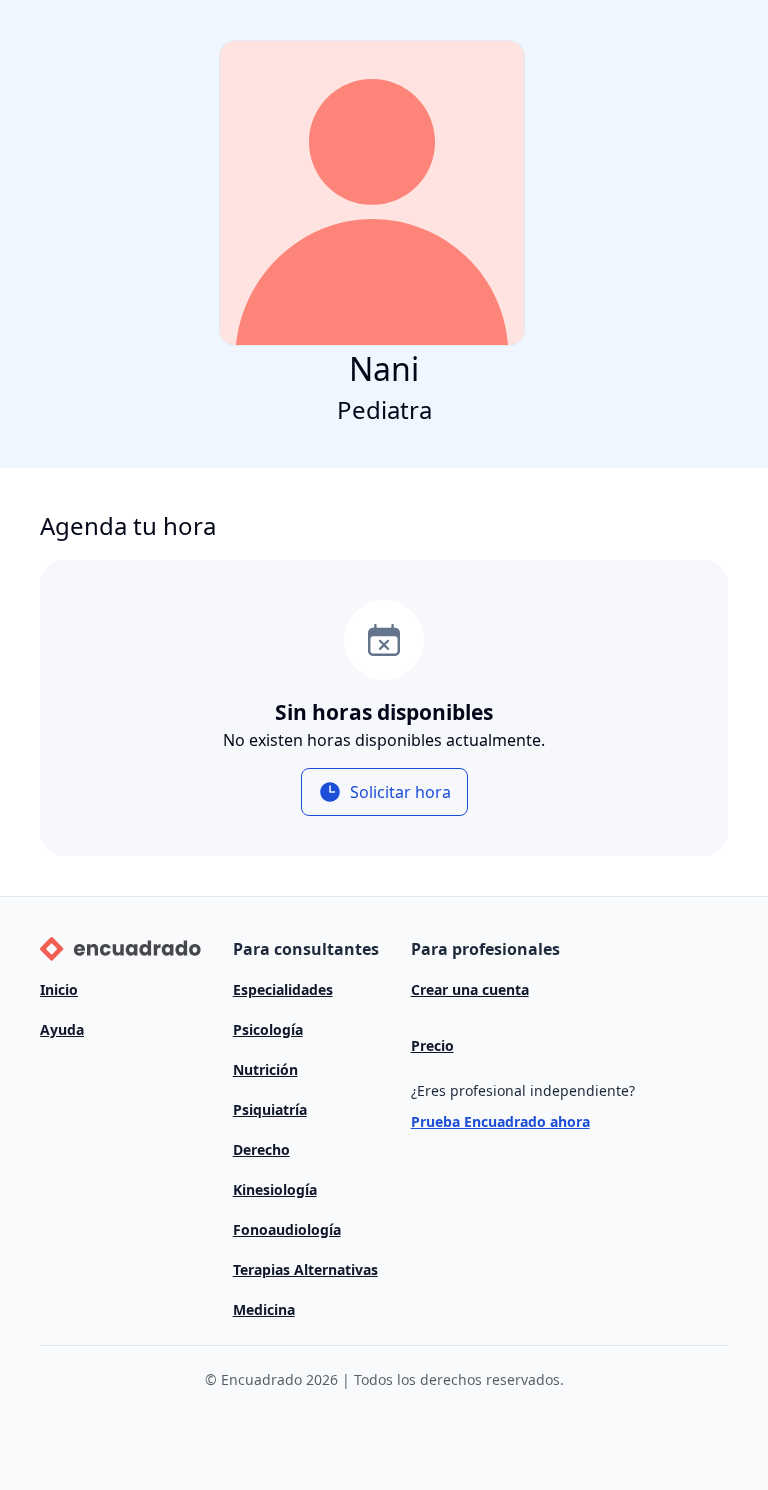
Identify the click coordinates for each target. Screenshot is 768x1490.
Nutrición (265, 1069)
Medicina (264, 1309)
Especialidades (283, 989)
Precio (432, 1045)
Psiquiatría (270, 1109)
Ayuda (62, 1029)
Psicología (268, 1029)
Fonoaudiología (287, 1229)
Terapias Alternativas (305, 1269)
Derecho (261, 1149)
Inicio (59, 989)
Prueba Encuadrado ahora (500, 1121)
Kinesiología (275, 1189)
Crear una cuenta (470, 989)
